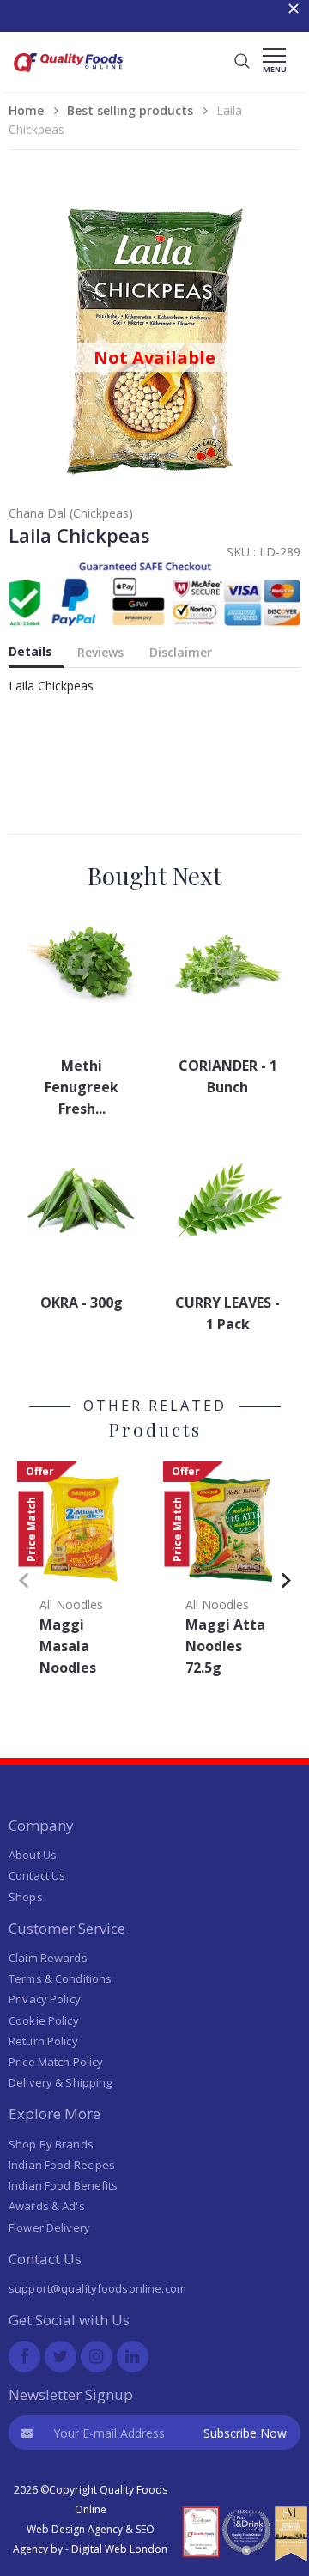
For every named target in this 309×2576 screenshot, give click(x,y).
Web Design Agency (75, 2529)
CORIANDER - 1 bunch (228, 1076)
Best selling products (130, 110)
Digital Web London (119, 2549)
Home (26, 110)
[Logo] (69, 74)
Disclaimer (181, 652)
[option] (82, 1574)
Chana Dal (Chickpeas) (71, 513)
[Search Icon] (242, 62)
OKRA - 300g (82, 1303)
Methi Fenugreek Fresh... (82, 1087)
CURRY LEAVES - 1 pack (227, 1313)
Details (30, 651)
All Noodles (71, 1604)
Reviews (100, 652)
